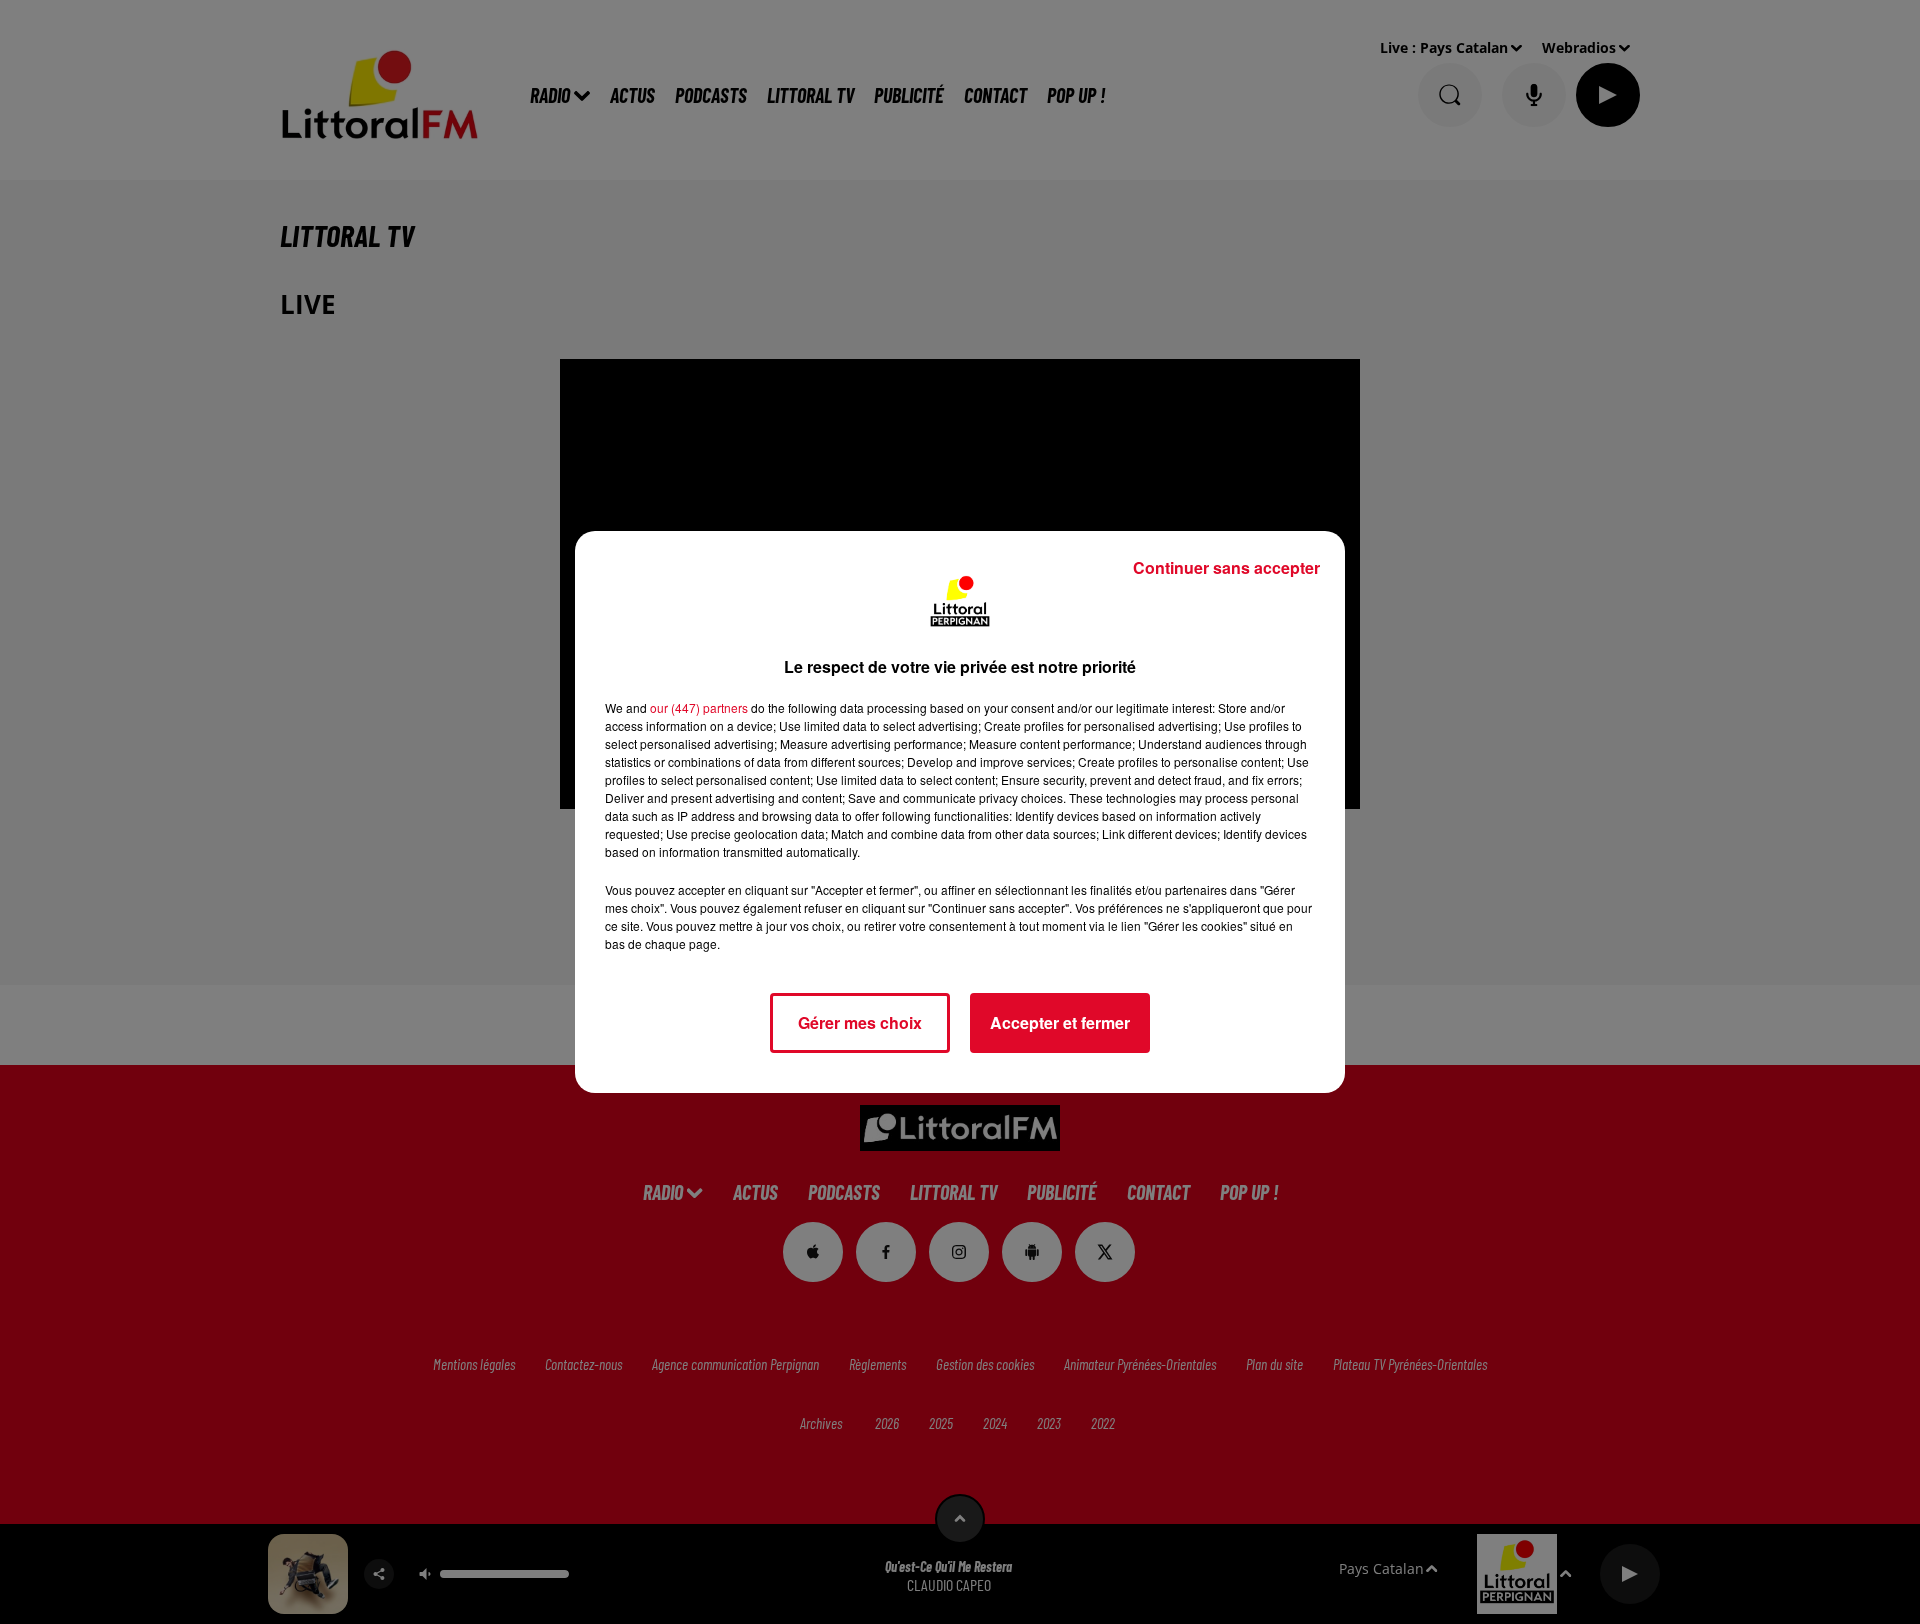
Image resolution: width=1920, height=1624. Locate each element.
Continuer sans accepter (1226, 567)
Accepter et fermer (1060, 1022)
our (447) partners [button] (699, 707)
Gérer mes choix (860, 1022)
